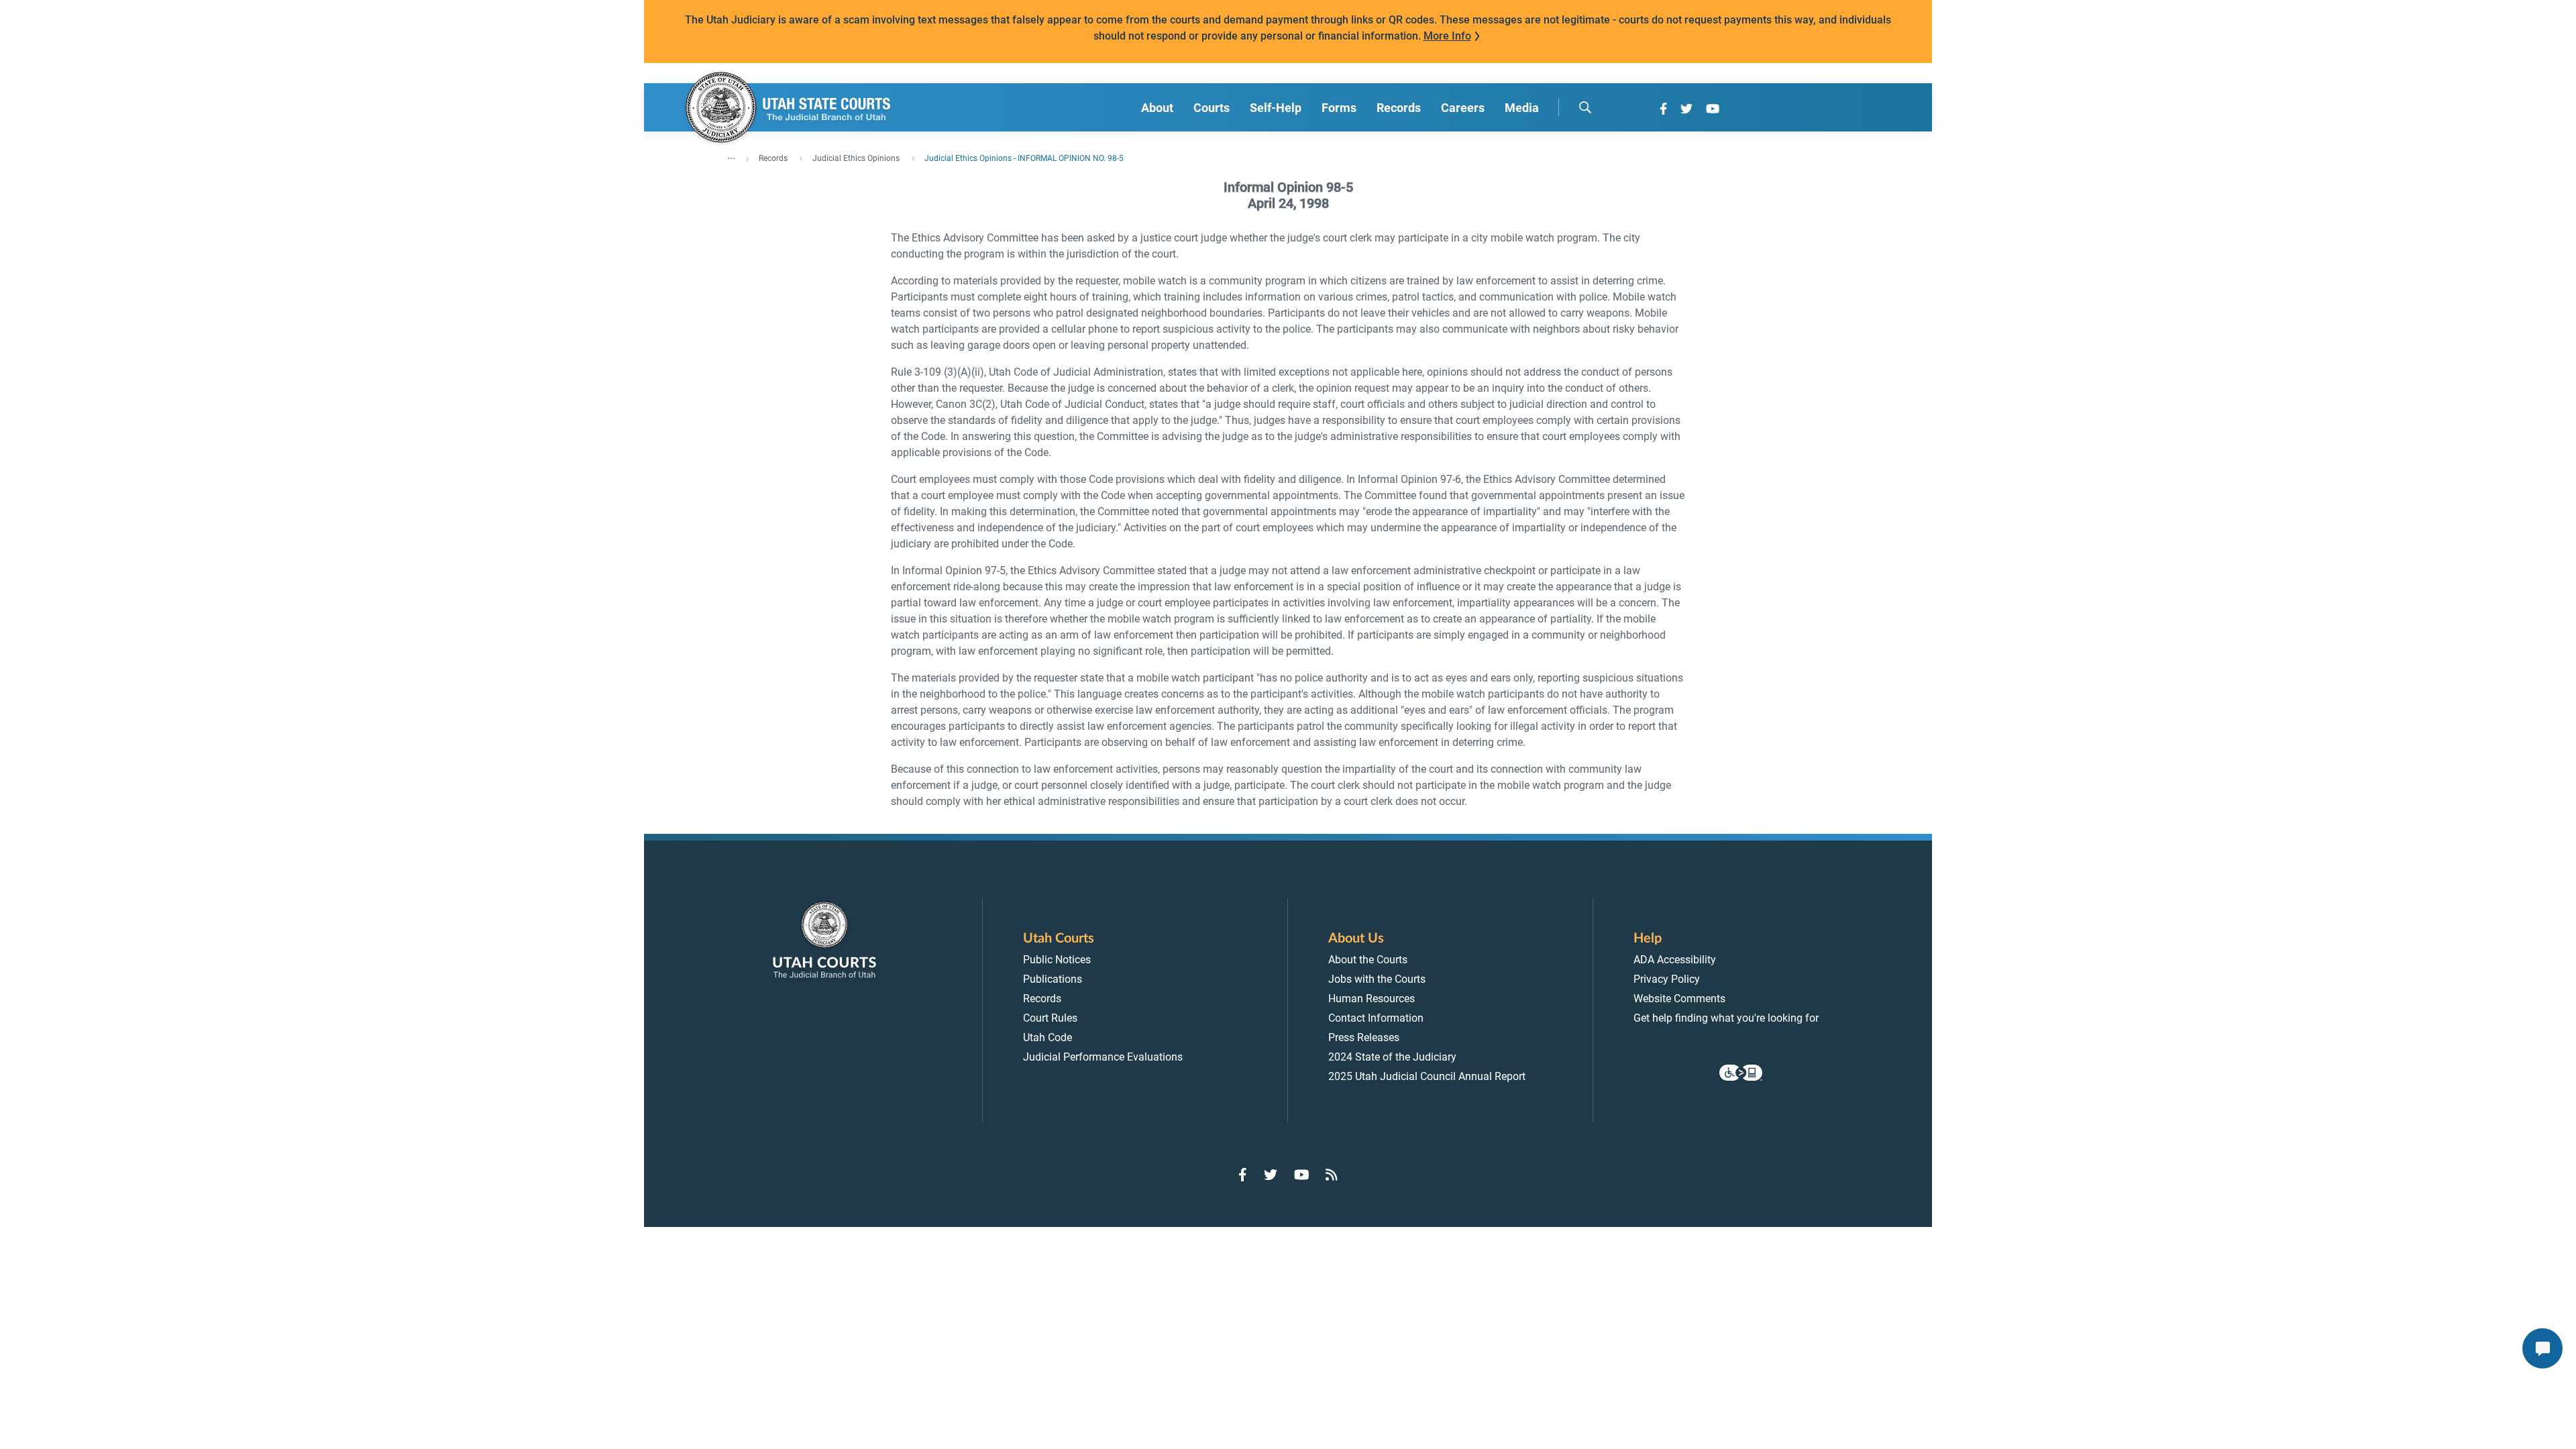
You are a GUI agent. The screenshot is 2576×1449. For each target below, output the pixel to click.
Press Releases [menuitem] (1364, 1037)
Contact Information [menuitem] (1376, 1018)
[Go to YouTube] (1713, 109)
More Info (1447, 36)
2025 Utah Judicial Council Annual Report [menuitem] (1427, 1076)
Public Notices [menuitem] (1057, 960)
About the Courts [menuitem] (1368, 960)
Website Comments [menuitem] (1679, 999)
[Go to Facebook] (1663, 109)
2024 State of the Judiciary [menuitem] (1392, 1057)
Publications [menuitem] (1053, 979)
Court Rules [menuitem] (1050, 1018)
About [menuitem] (1157, 108)
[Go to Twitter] (1686, 109)
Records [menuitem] (1399, 108)
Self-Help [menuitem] (1276, 108)
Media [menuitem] (1522, 108)
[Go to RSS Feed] (1332, 1175)
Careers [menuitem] (1463, 108)
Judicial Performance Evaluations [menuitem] (1103, 1057)
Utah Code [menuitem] (1048, 1037)
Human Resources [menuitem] (1372, 999)
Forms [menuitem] (1339, 108)
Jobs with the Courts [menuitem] (1377, 979)
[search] (1585, 107)
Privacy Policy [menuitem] (1667, 979)
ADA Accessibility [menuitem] (1675, 960)
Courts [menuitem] (1212, 108)
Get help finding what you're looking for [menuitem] (1726, 1018)
